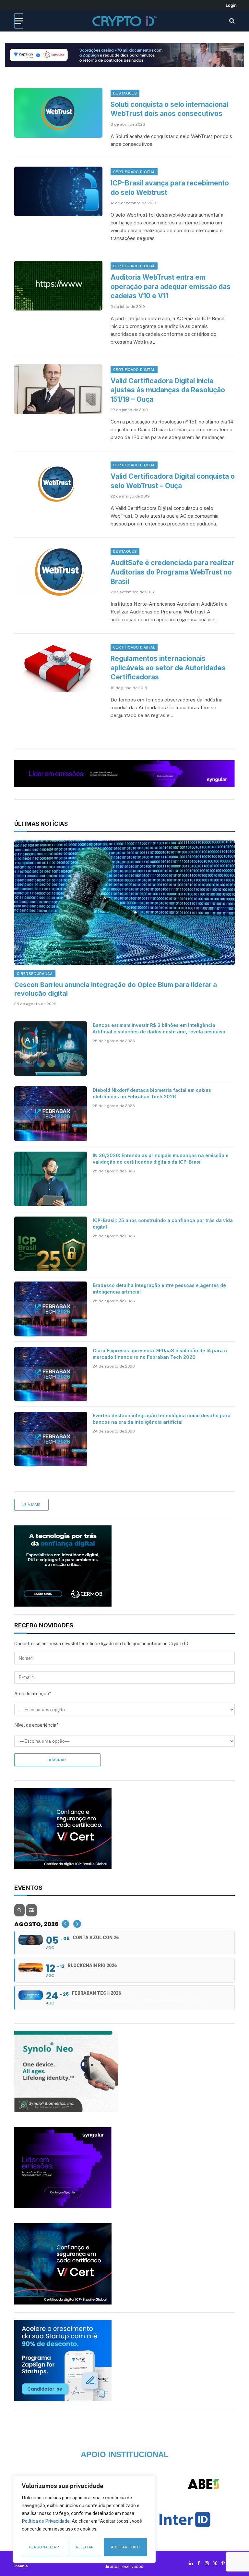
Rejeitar (85, 2547)
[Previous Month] (65, 1924)
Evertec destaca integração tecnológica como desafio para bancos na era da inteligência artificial (162, 1419)
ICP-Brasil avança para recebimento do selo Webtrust (170, 188)
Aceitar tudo (125, 2547)
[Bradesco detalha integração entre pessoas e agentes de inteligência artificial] (51, 1309)
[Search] (231, 21)
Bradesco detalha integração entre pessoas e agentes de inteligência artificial (159, 1288)
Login (231, 5)
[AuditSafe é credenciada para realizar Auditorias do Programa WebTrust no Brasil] (58, 571)
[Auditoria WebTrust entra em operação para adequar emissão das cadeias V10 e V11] (58, 286)
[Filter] (31, 1910)
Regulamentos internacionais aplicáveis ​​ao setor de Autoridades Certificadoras (168, 668)
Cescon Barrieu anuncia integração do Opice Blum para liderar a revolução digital (116, 989)
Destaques (125, 93)
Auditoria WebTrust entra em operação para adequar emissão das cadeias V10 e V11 (171, 286)
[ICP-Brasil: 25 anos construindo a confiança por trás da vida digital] (51, 1244)
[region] (84, 2519)
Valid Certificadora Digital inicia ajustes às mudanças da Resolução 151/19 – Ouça (168, 390)
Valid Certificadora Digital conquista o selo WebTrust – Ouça (173, 481)
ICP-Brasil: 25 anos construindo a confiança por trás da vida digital (163, 1224)
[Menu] (19, 21)
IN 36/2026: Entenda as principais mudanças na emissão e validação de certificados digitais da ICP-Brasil (161, 1159)
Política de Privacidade (46, 2521)
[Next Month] (77, 1924)
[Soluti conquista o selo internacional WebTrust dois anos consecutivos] (58, 113)
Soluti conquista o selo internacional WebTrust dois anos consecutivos (169, 109)
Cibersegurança (35, 974)
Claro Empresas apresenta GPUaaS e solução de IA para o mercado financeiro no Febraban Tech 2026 (160, 1354)
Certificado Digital (134, 172)
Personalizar (44, 2547)
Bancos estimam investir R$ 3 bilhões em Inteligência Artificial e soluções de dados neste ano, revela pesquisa (159, 1028)
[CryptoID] (124, 21)
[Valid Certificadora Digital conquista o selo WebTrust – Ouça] (58, 485)
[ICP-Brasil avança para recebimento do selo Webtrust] (58, 191)
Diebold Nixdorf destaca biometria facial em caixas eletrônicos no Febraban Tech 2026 (152, 1093)
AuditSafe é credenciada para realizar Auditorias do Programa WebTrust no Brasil (172, 572)
